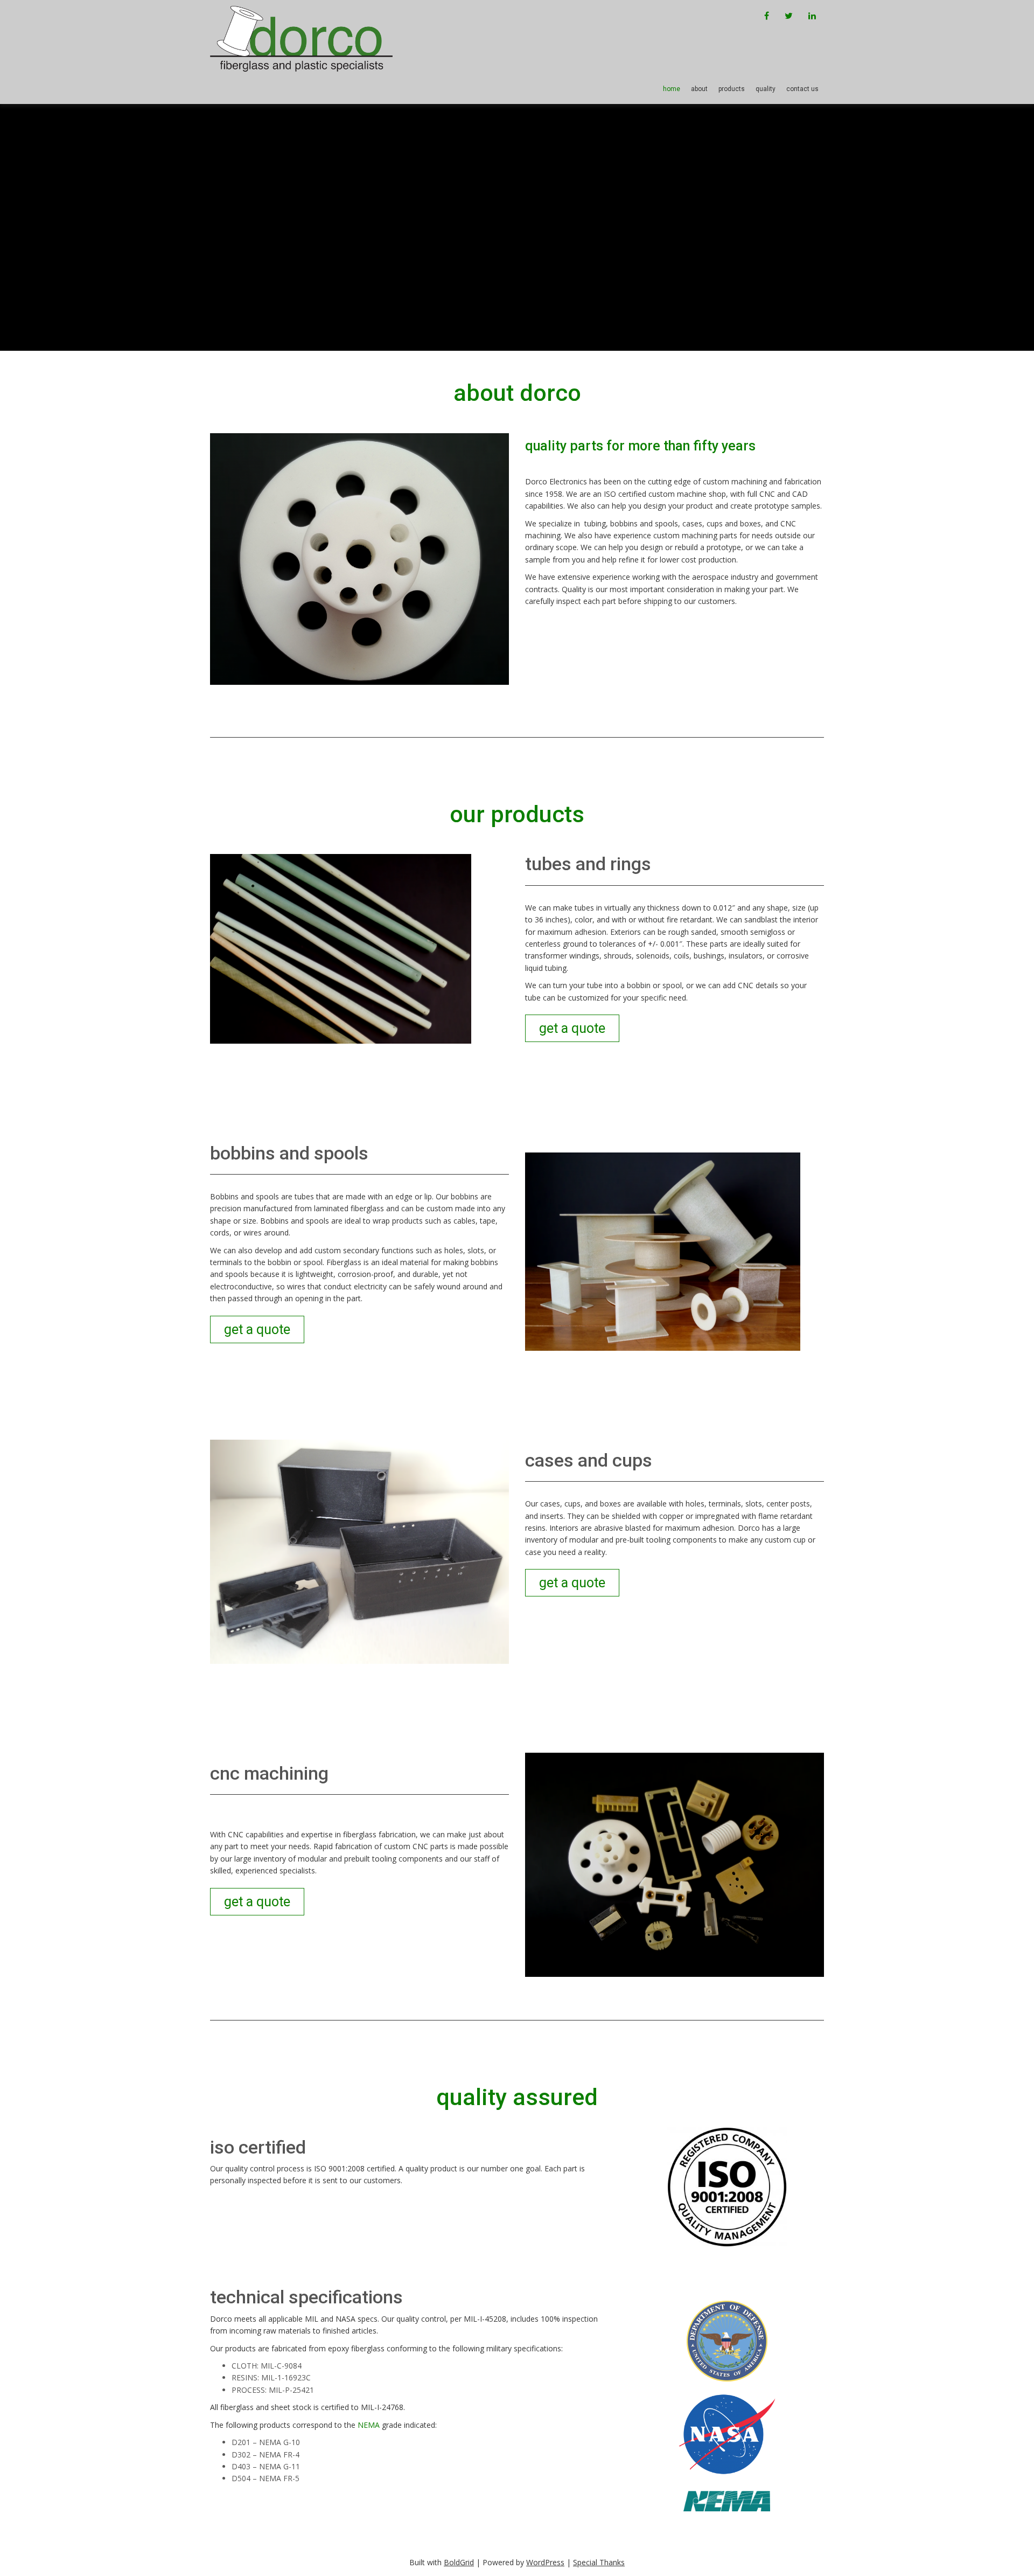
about (699, 89)
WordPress (545, 2562)
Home (672, 89)
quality (766, 89)
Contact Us (802, 89)
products (732, 89)
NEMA (369, 2425)
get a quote (572, 1028)
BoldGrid (459, 2562)
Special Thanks (599, 2562)
